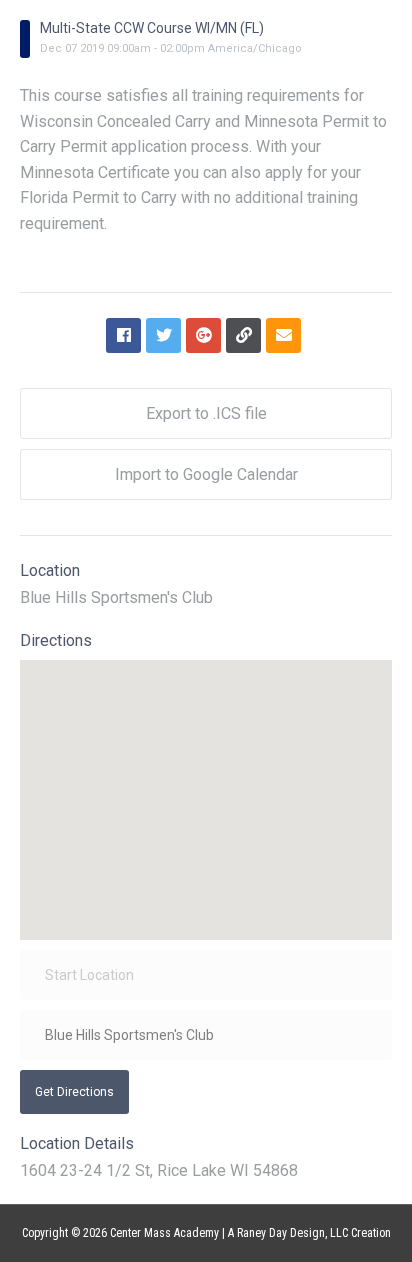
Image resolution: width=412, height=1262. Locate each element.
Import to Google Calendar (206, 474)
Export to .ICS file (206, 413)
